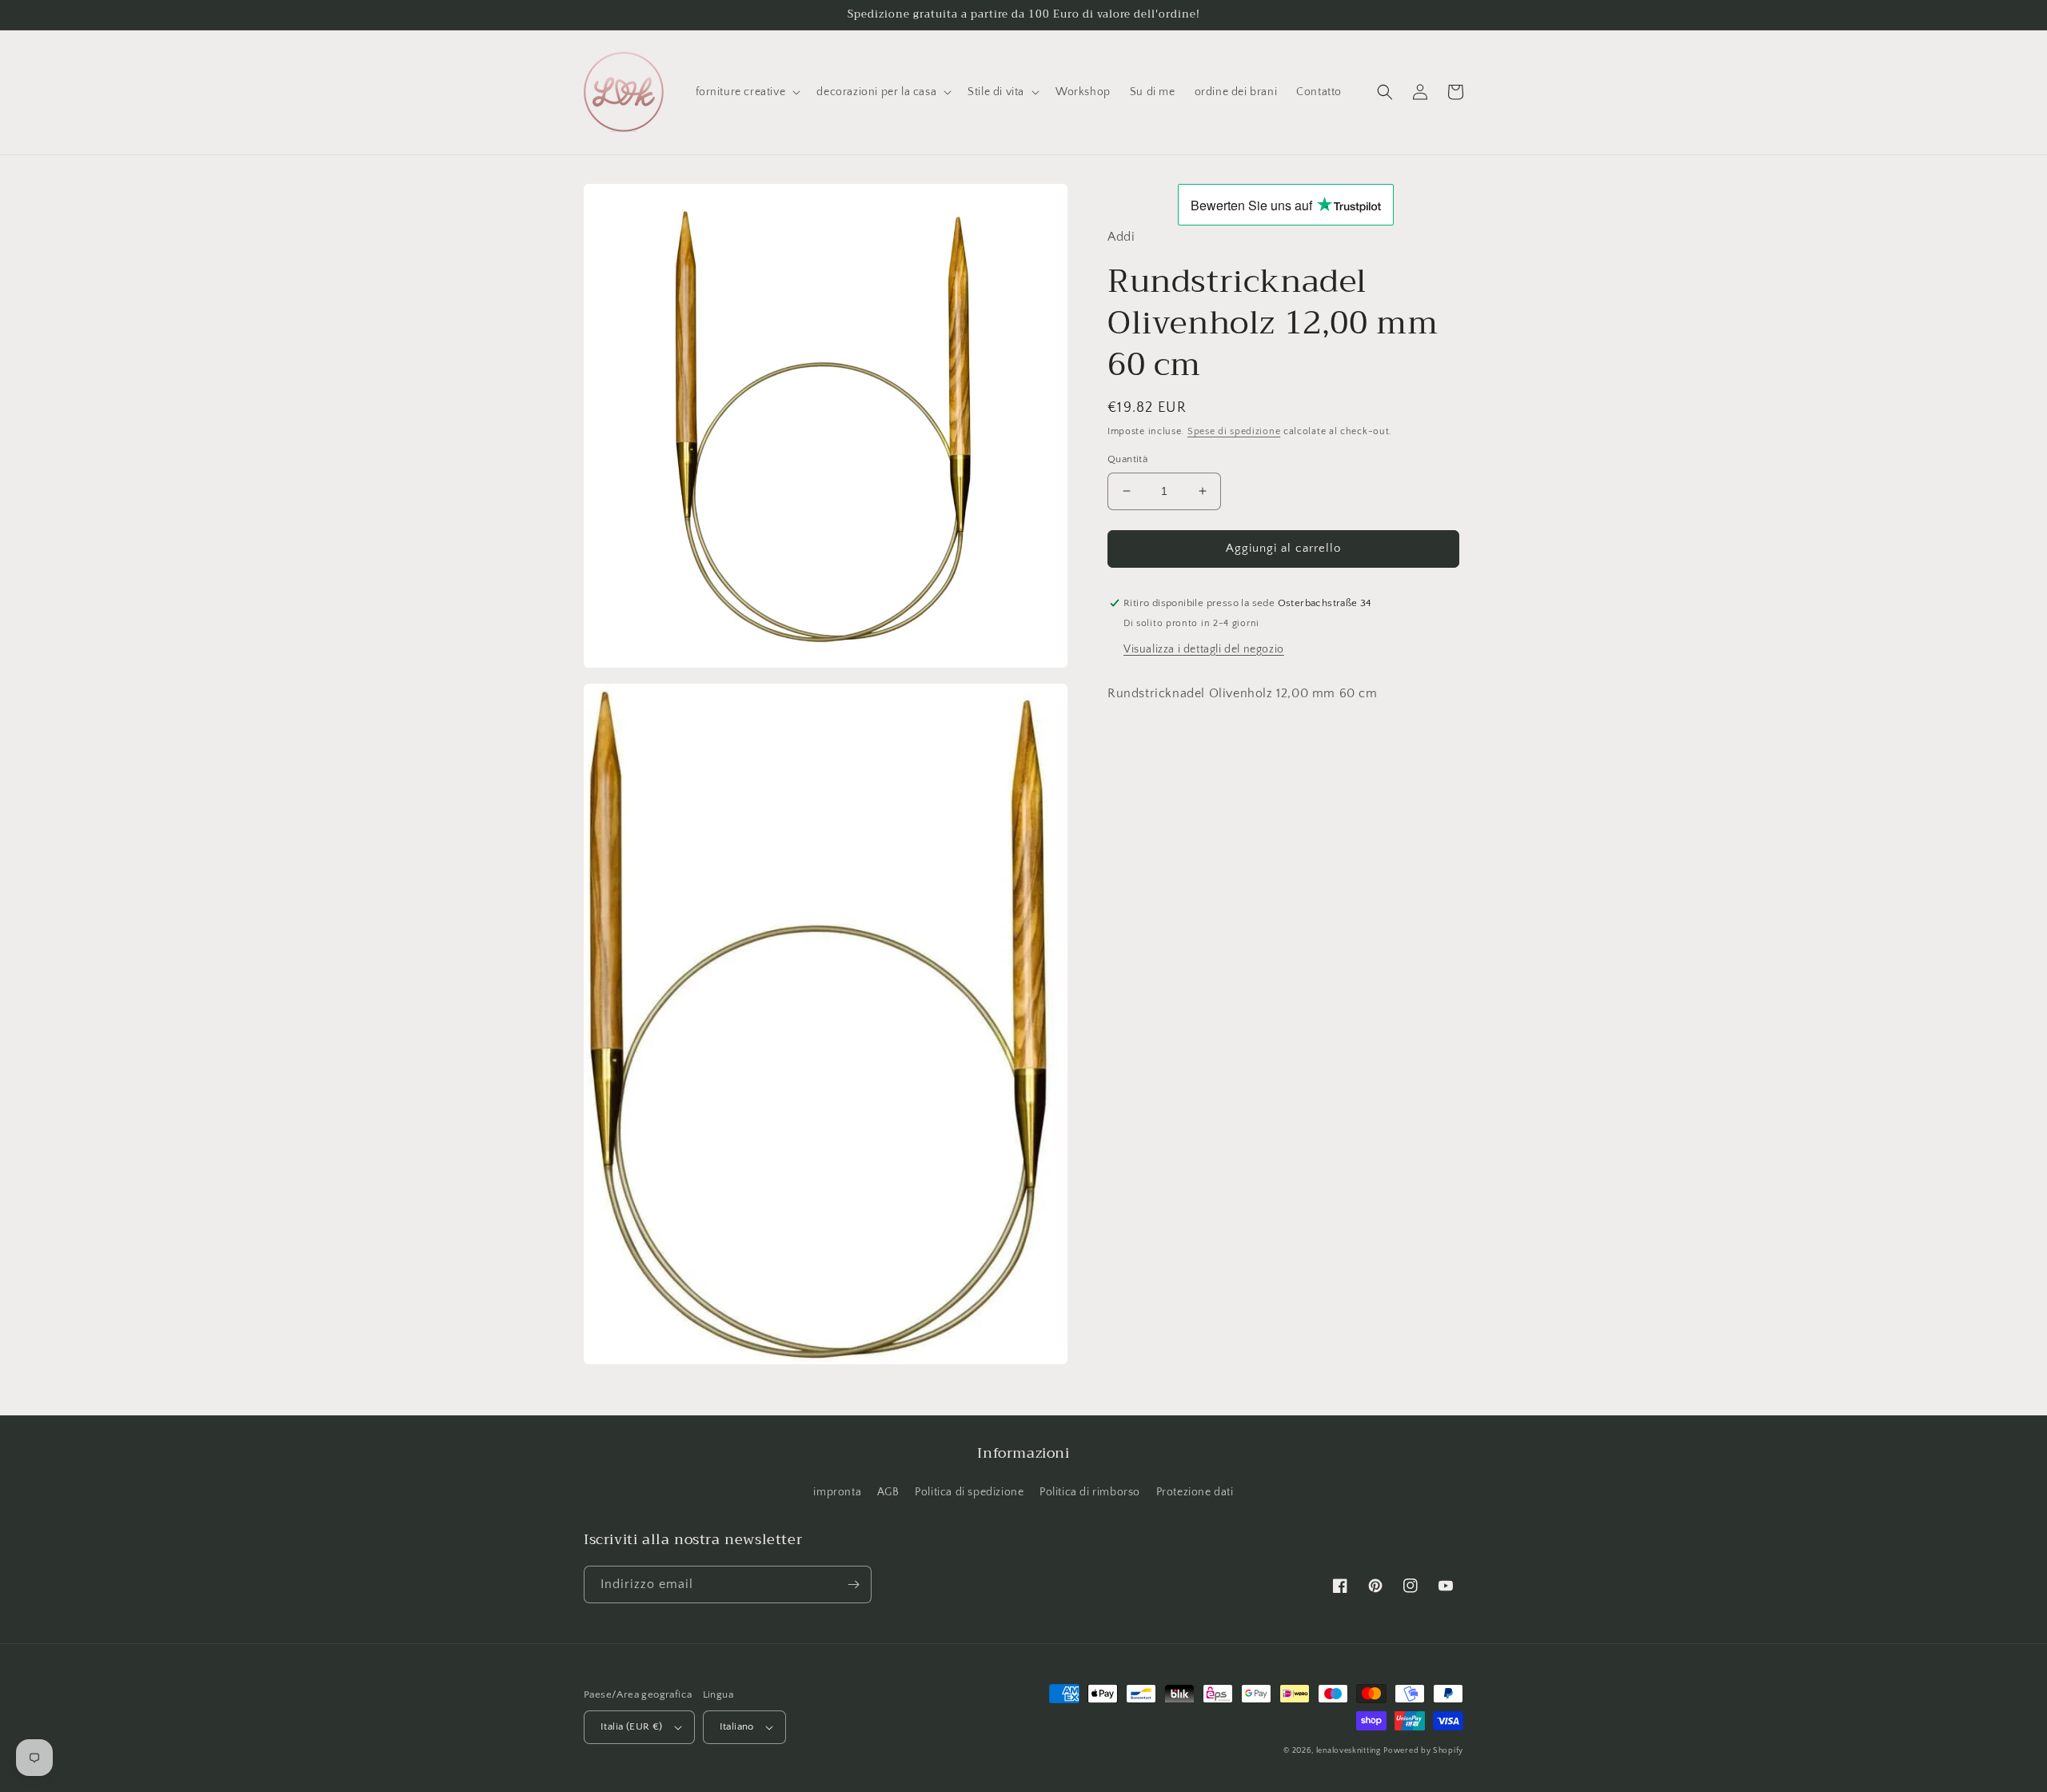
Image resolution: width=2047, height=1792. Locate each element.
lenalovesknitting (1349, 1751)
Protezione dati (1195, 1492)
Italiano (737, 1726)
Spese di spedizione (1234, 431)
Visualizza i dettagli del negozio (1204, 649)
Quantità (1127, 459)
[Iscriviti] (853, 1584)
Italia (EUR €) (632, 1726)
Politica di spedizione (969, 1492)
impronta (837, 1492)
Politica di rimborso (1090, 1492)
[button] (747, 92)
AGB (888, 1492)
